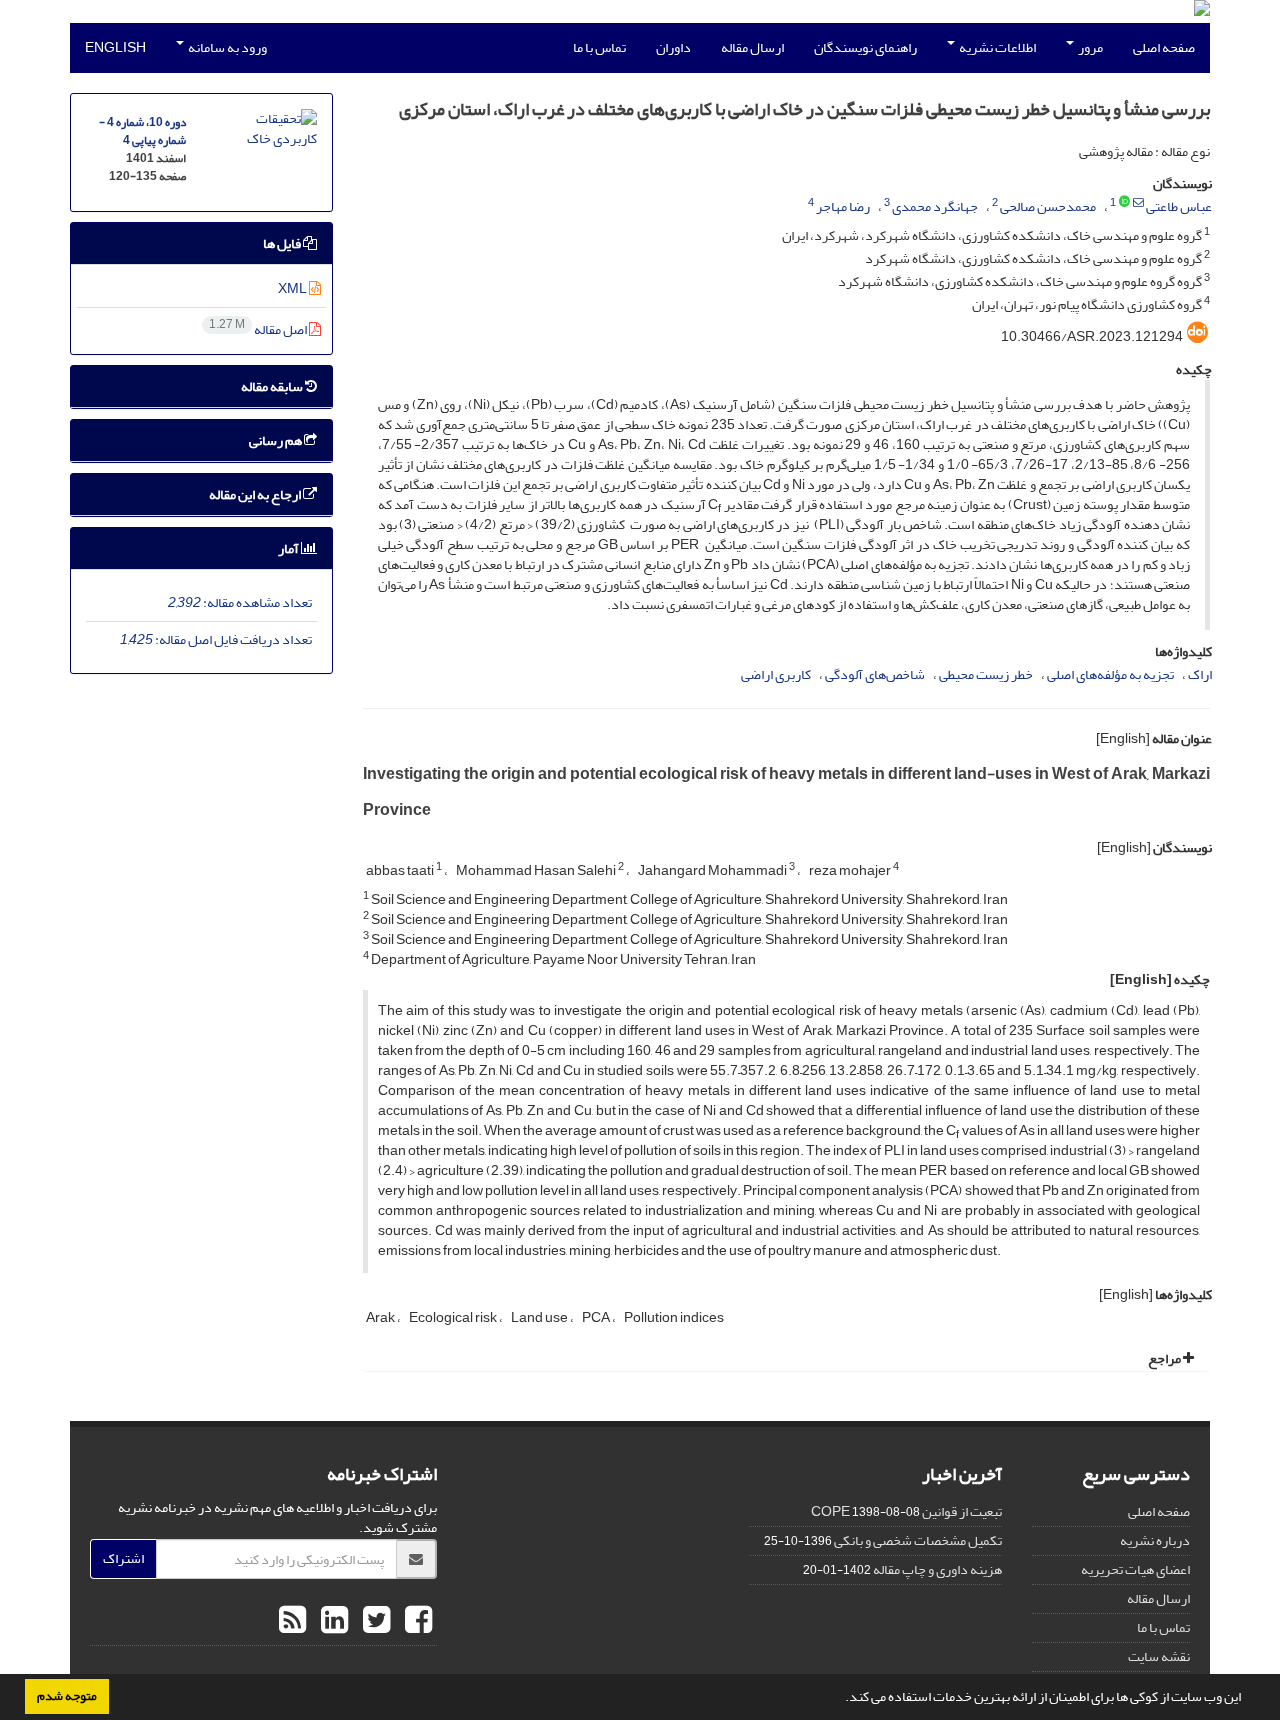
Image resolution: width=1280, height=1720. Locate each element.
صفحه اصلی (1164, 47)
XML (293, 288)
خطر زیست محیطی (986, 674)
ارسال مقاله (752, 47)
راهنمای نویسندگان (865, 47)
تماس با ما (599, 47)
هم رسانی (276, 440)
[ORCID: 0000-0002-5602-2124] (1124, 203)
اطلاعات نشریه (996, 47)
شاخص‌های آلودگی (875, 674)
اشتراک (123, 1558)
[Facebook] (416, 1621)
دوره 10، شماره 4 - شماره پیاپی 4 (142, 131)
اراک (1200, 674)
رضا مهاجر (843, 206)
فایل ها (283, 243)
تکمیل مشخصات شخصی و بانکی (918, 1540)
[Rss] (292, 1621)
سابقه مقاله (273, 386)
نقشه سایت (1159, 1656)
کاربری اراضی (776, 674)
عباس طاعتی (1179, 206)
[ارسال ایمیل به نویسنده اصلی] (1138, 203)
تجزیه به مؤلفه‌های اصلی (1110, 674)
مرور (1089, 47)
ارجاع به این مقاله (256, 494)
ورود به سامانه (226, 47)
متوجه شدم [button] (67, 1696)
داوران (673, 47)
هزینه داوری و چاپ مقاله (937, 1569)
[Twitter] (374, 1621)
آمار (289, 548)
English (115, 47)
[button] (840, 1699)
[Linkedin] (332, 1621)
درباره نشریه (1155, 1540)
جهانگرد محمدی (935, 206)
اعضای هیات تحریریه (1135, 1569)
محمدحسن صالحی (1048, 206)
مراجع (1165, 1358)
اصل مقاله (259, 329)
